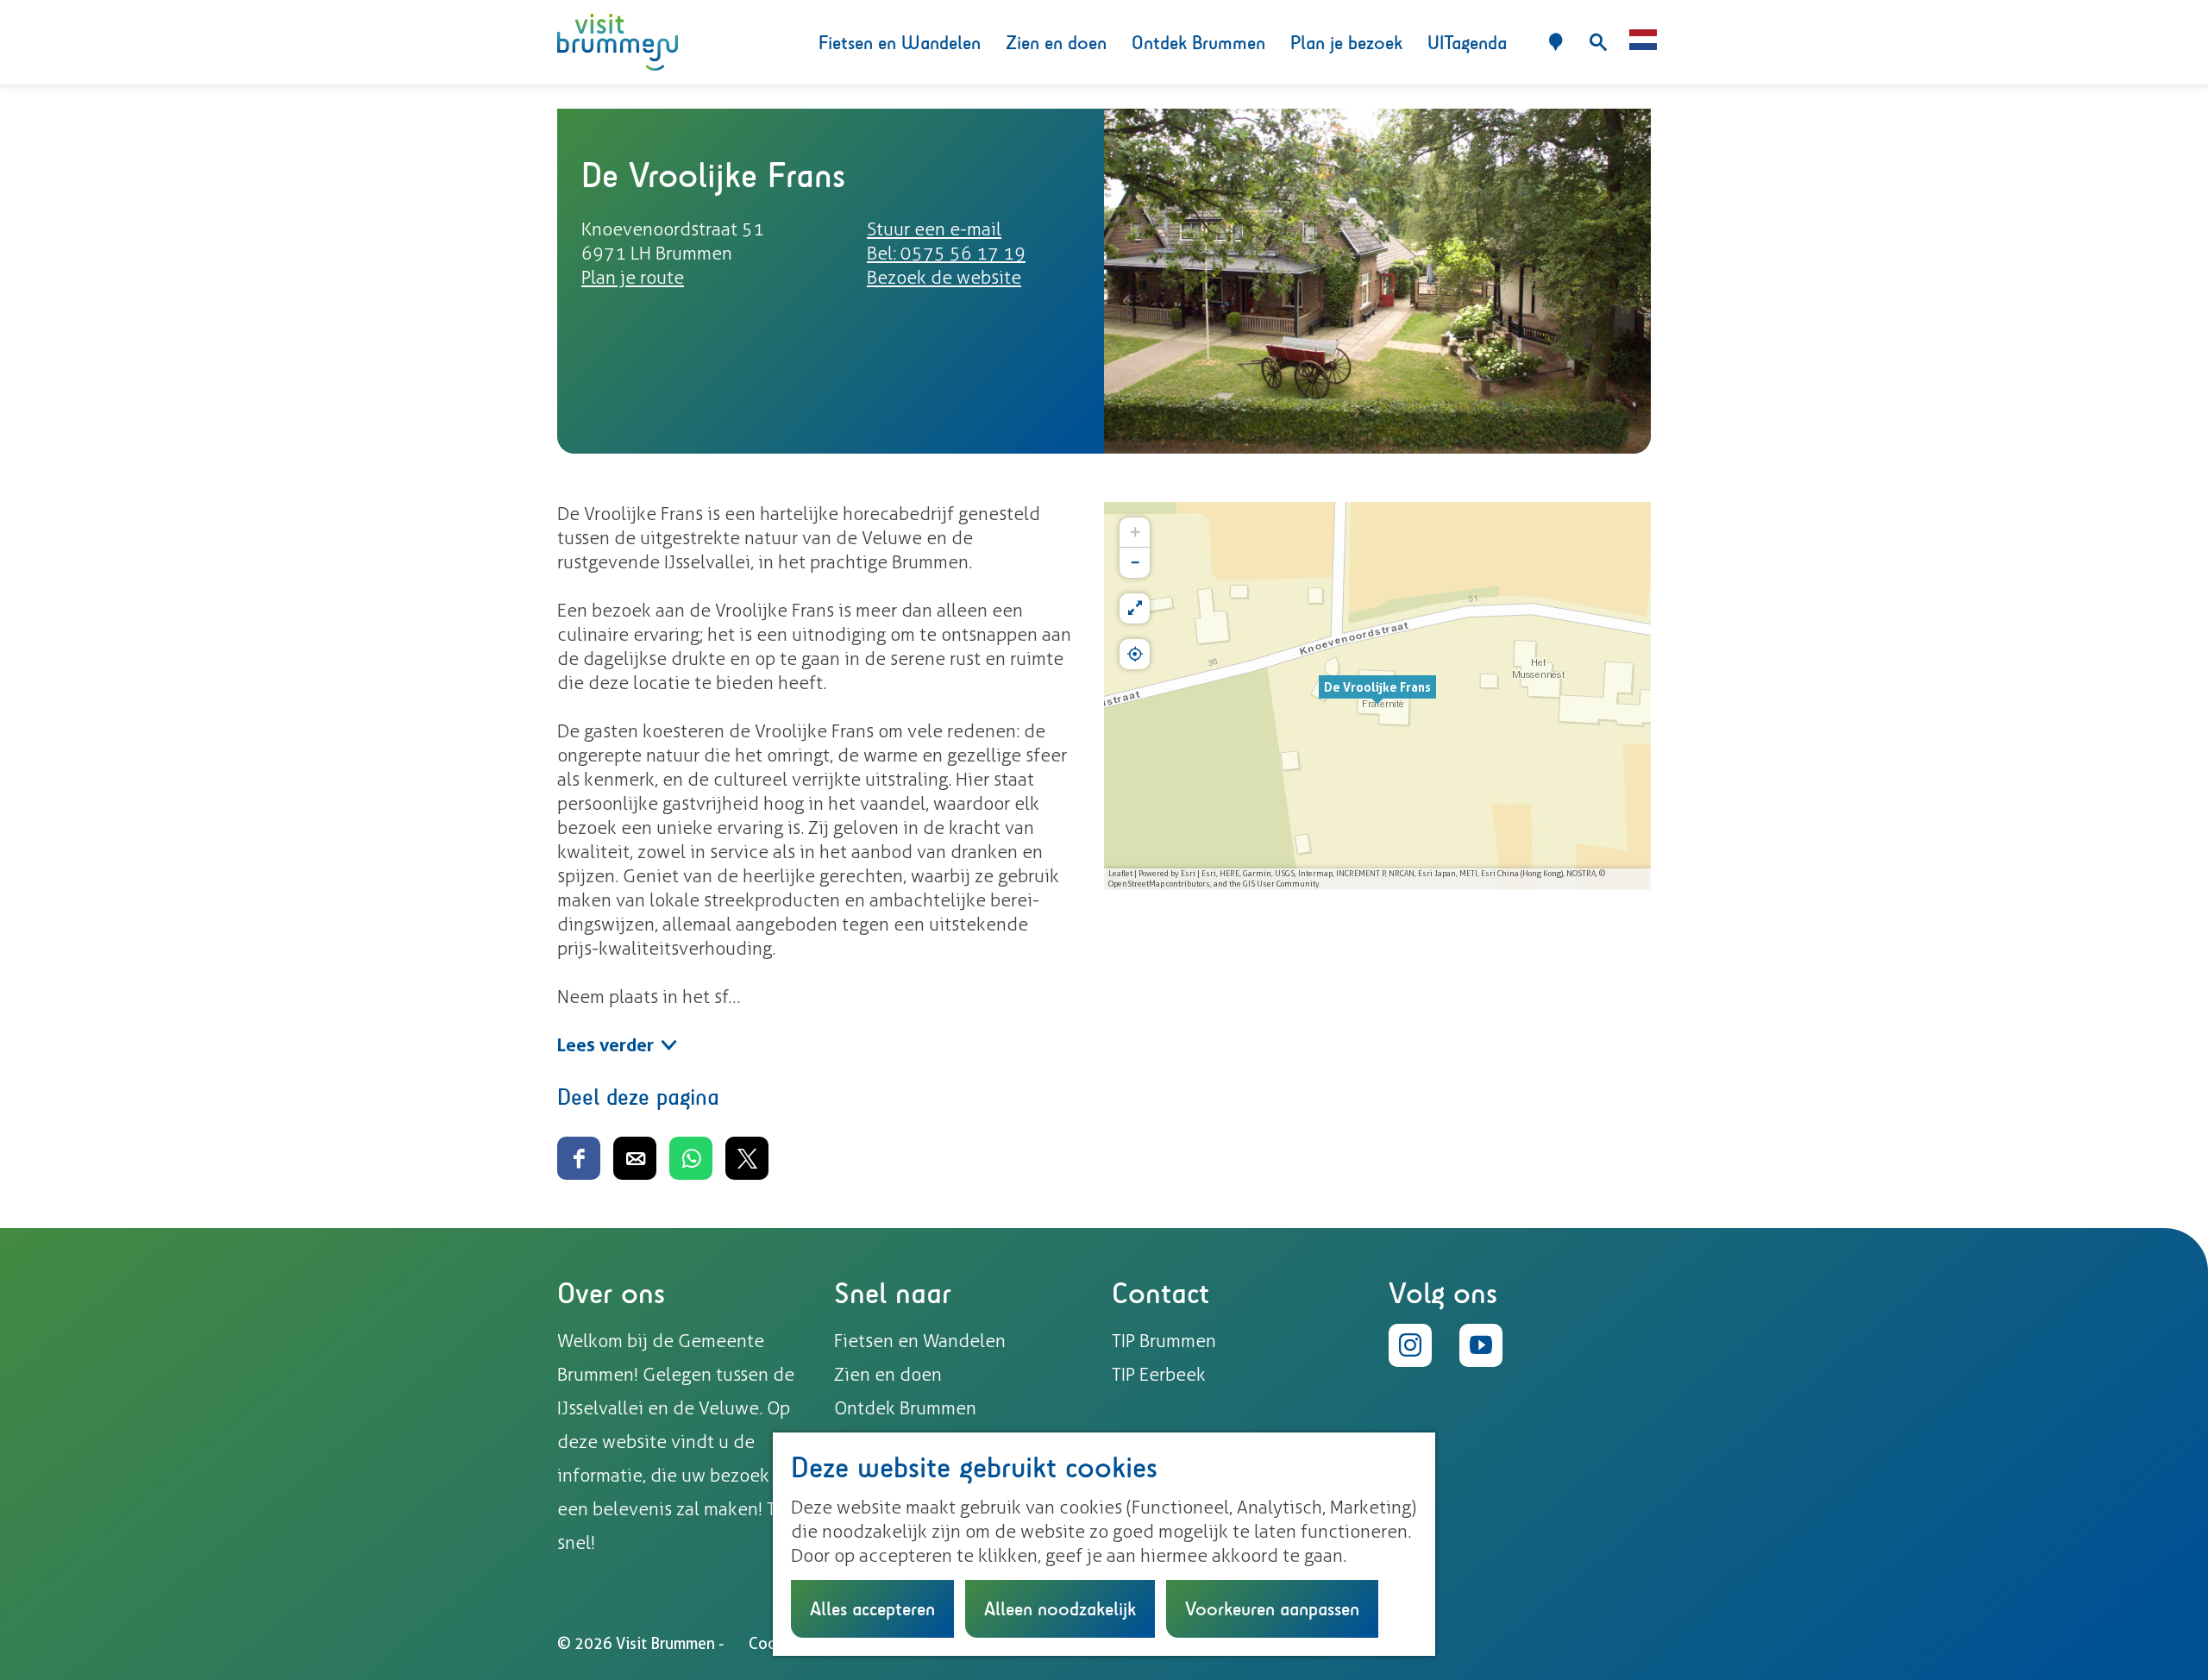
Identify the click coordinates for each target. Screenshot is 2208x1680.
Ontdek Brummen (905, 1408)
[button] (1377, 696)
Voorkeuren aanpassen (1272, 1608)
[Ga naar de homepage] (618, 43)
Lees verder (605, 1045)
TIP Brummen (1164, 1341)
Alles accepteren (872, 1608)
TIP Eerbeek (1159, 1374)
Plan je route (633, 277)
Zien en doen (888, 1374)
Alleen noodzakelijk (1060, 1608)
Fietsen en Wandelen (920, 1341)
